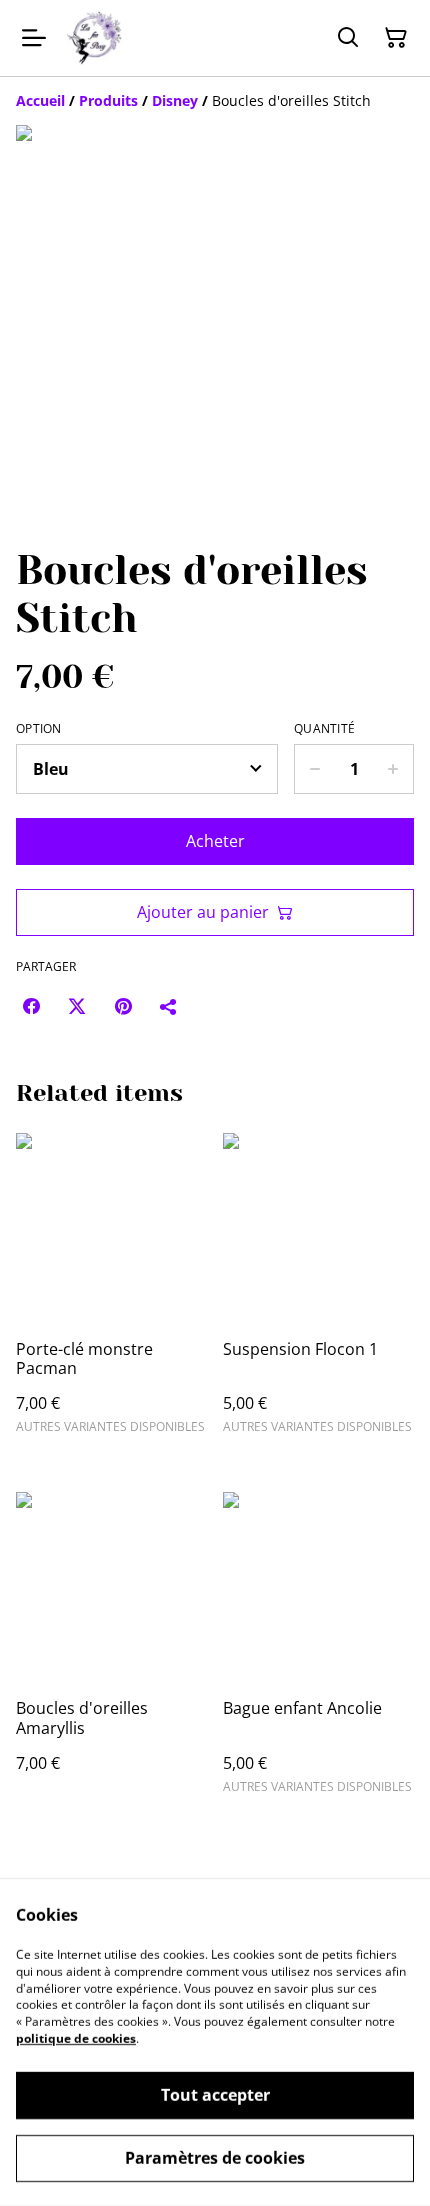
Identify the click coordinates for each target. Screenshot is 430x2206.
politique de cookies (76, 2038)
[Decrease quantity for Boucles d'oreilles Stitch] (314, 769)
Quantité (324, 729)
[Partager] (169, 1006)
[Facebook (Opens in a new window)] (31, 1006)
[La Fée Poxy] (94, 38)
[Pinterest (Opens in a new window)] (123, 1006)
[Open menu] (34, 38)
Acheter (215, 841)
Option (39, 729)
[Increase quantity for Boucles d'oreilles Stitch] (393, 769)
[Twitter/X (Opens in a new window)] (77, 1006)
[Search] (348, 38)
